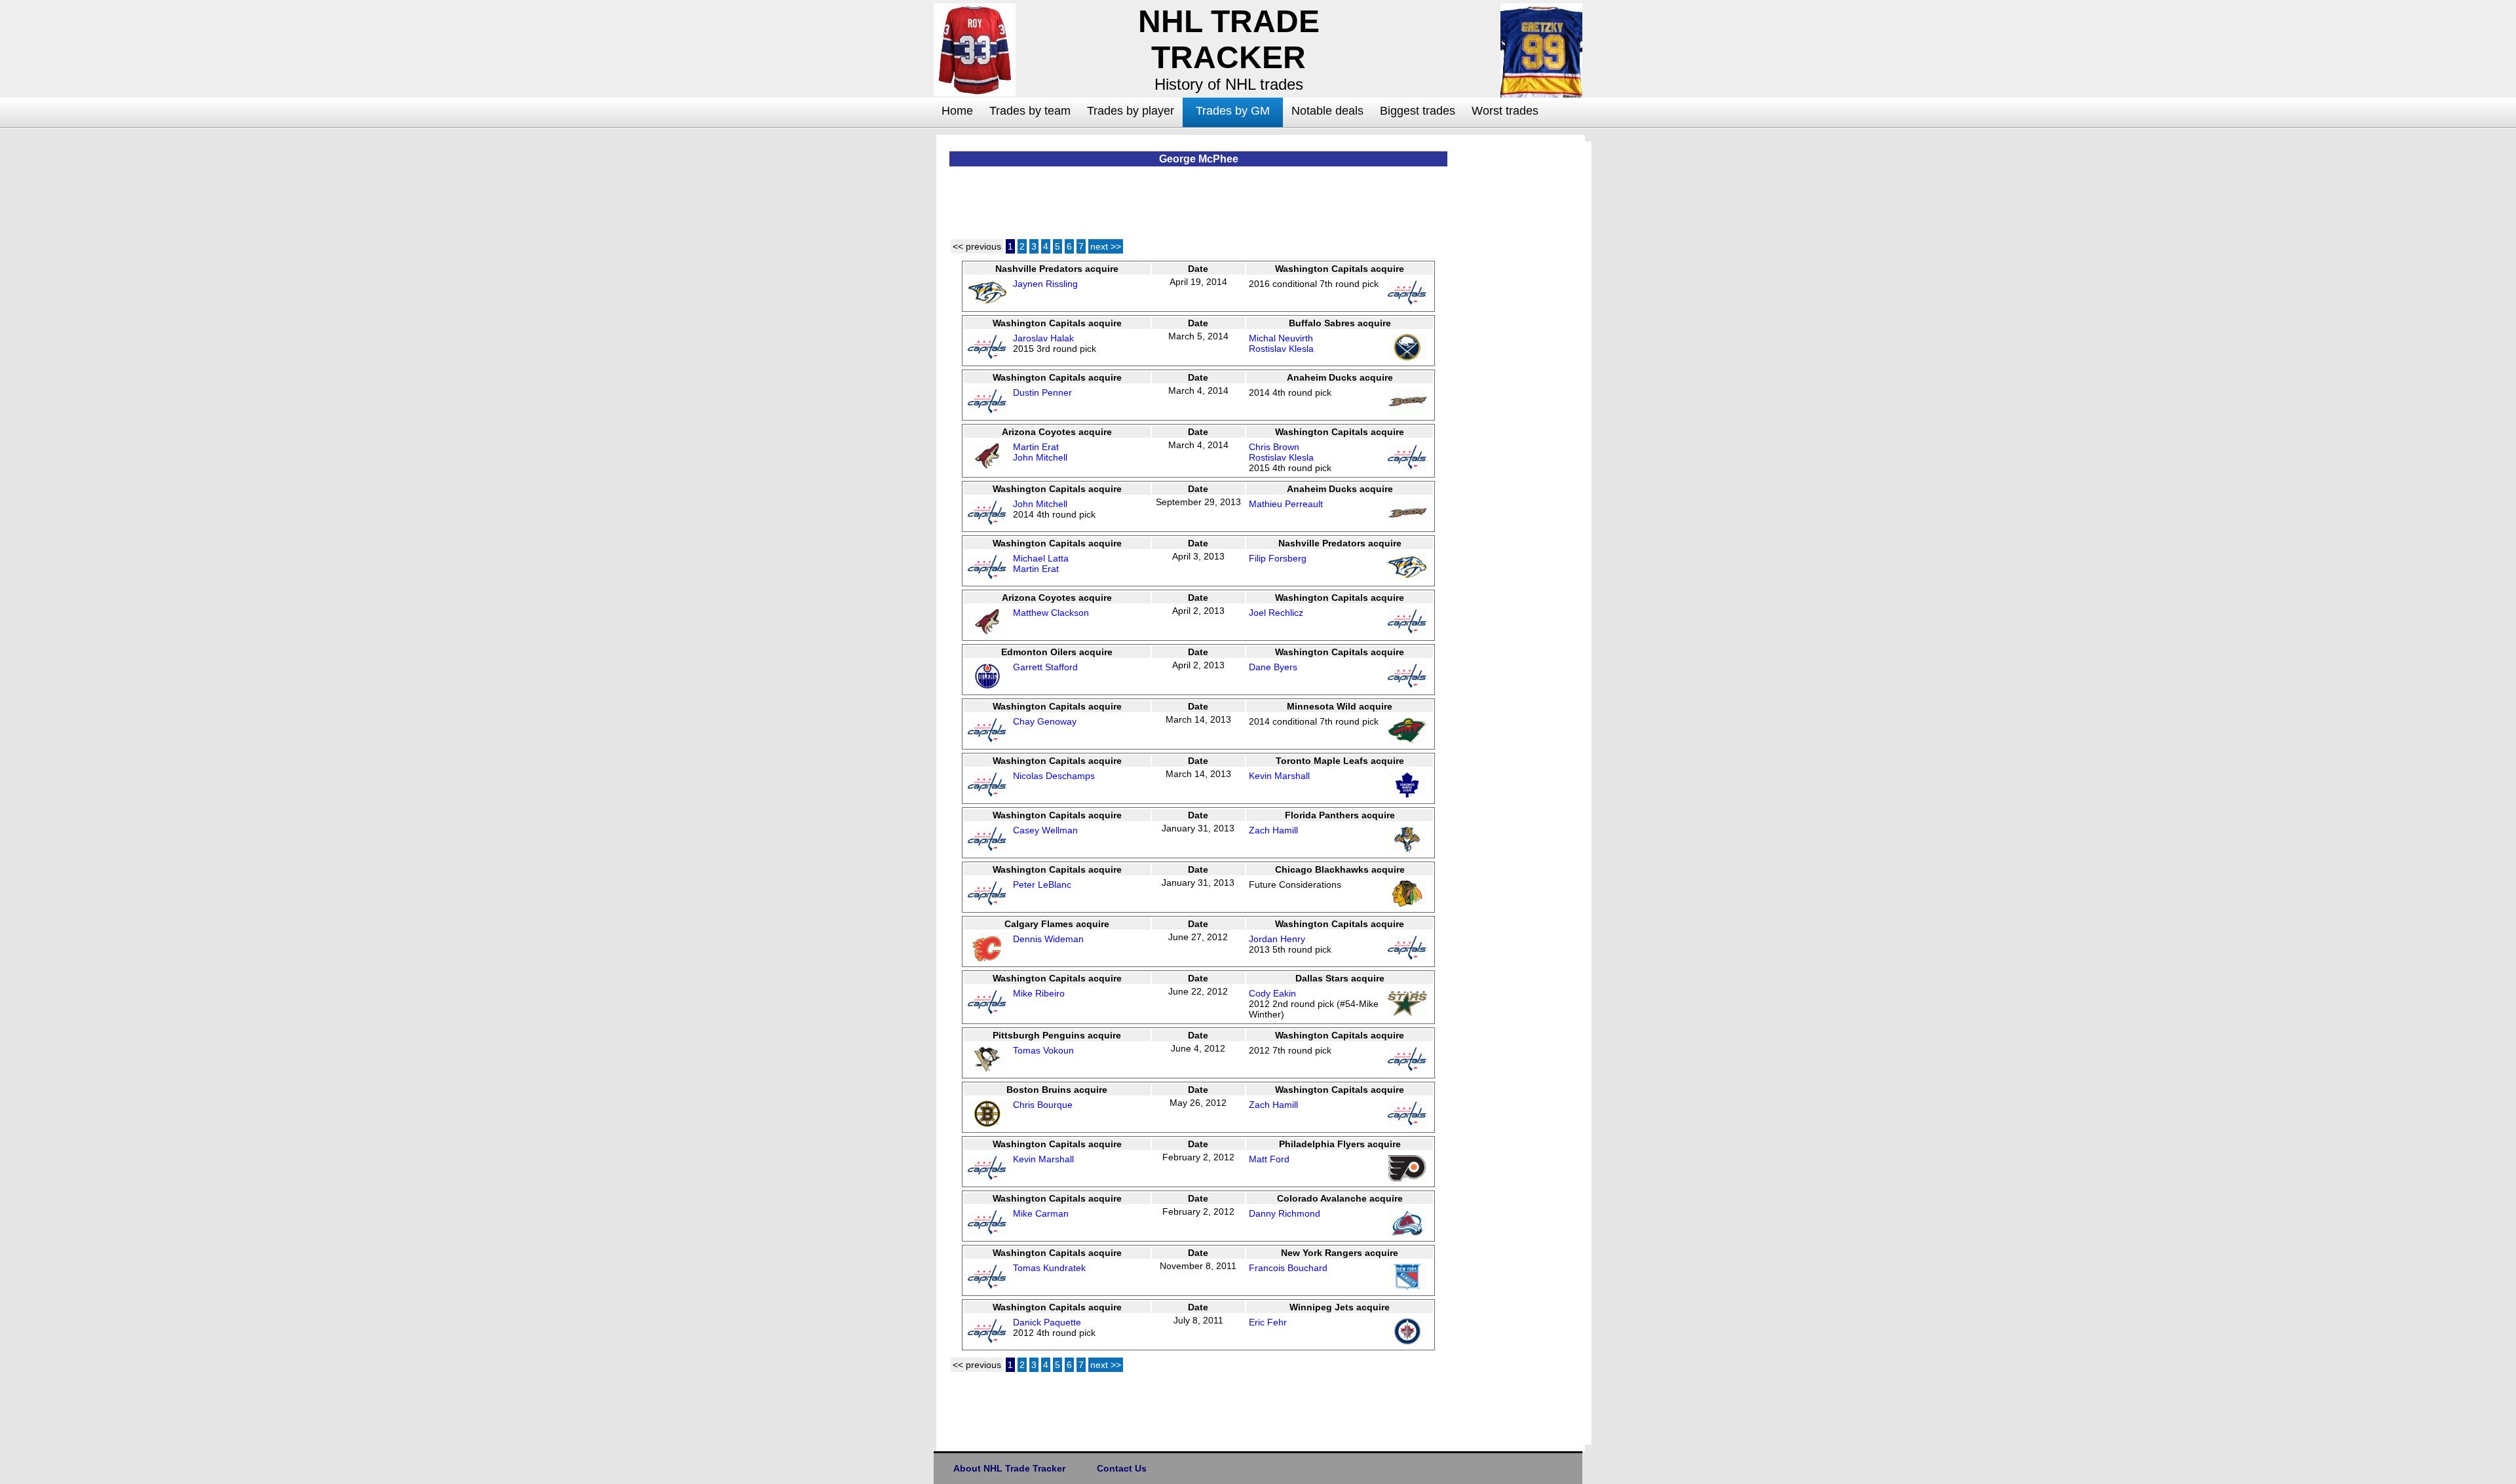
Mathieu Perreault (1286, 504)
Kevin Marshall (1279, 776)
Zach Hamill (1273, 830)
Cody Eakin (1272, 993)
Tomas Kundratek (1049, 1268)
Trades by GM (1233, 111)
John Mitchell (1040, 457)
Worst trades (1505, 111)
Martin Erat (1036, 447)
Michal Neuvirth (1281, 338)
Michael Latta (1041, 558)
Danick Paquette (1047, 1322)
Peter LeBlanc (1042, 885)
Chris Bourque (1043, 1105)
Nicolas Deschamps (1054, 776)
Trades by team (1030, 111)
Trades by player (1131, 111)
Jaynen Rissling (1045, 284)
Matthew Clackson (1051, 613)
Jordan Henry (1277, 939)
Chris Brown (1274, 447)
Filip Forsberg (1278, 558)
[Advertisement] (881, 332)
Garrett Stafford (1045, 667)
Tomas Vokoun (1043, 1050)
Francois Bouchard (1288, 1268)
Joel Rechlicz (1276, 613)
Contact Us (1122, 1468)
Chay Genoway (1045, 721)
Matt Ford (1269, 1159)
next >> (1106, 246)
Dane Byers (1273, 667)
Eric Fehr (1268, 1322)
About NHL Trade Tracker (1009, 1468)
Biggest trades (1418, 111)
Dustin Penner (1042, 392)
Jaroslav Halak (1043, 338)
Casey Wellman (1045, 830)
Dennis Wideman (1048, 939)
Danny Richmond (1285, 1213)
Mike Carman (1041, 1213)
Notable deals (1327, 111)
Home (957, 111)
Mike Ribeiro (1039, 993)
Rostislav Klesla (1281, 349)
